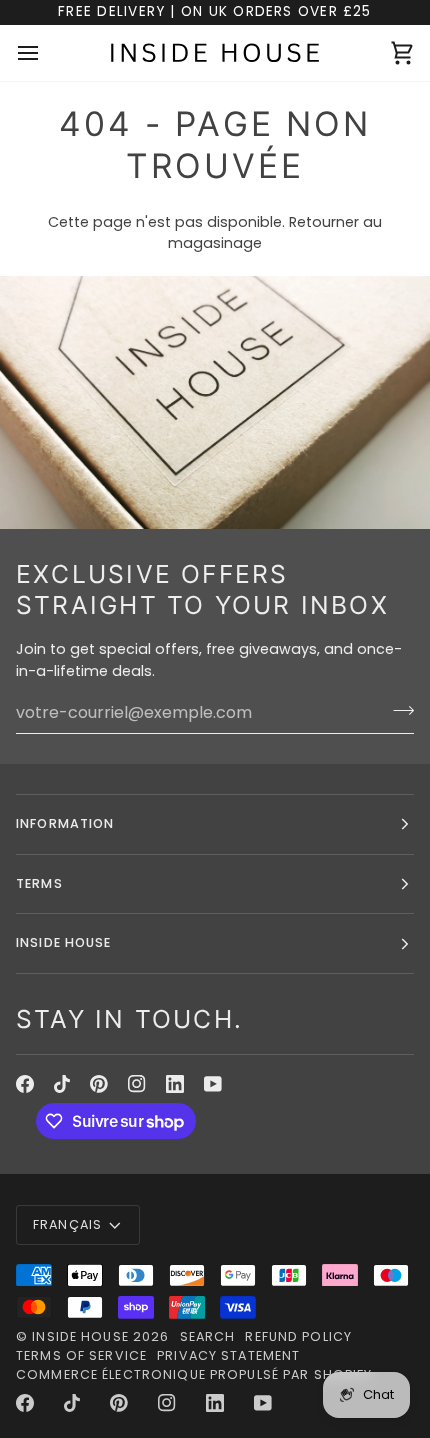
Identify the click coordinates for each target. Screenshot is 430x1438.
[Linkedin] (175, 1084)
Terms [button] (39, 883)
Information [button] (65, 823)
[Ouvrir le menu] (46, 53)
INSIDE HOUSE (80, 1336)
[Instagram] (137, 1084)
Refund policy (298, 1336)
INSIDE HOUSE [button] (64, 942)
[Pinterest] (99, 1084)
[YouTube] (213, 1084)
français (67, 1224)
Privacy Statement (228, 1355)
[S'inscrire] (397, 710)
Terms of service (81, 1355)
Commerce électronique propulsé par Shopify (194, 1374)
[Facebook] (25, 1084)
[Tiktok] (62, 1084)
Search (208, 1336)
